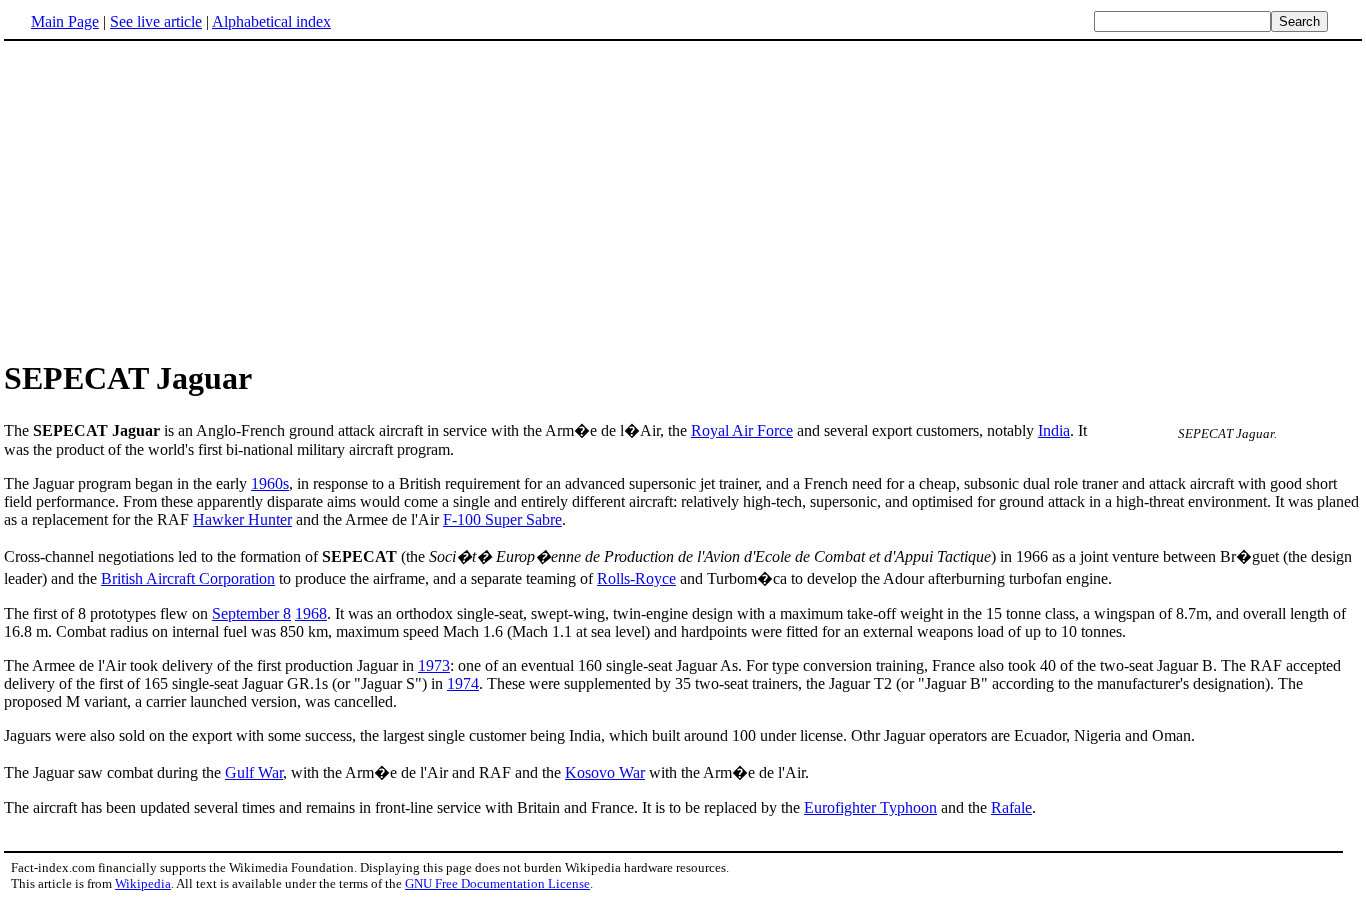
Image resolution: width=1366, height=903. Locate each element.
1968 (311, 613)
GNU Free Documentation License (497, 883)
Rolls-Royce (636, 578)
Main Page (65, 21)
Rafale (1011, 807)
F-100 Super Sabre (502, 519)
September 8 (251, 613)
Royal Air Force (742, 430)
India (1054, 430)
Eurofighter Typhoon (870, 807)
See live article (156, 21)
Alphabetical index (271, 21)
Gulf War (254, 772)
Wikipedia (143, 883)
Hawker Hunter (242, 519)
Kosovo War (605, 772)
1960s (270, 483)
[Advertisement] (172, 199)
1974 (463, 683)
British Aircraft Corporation (188, 578)
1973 (434, 665)
